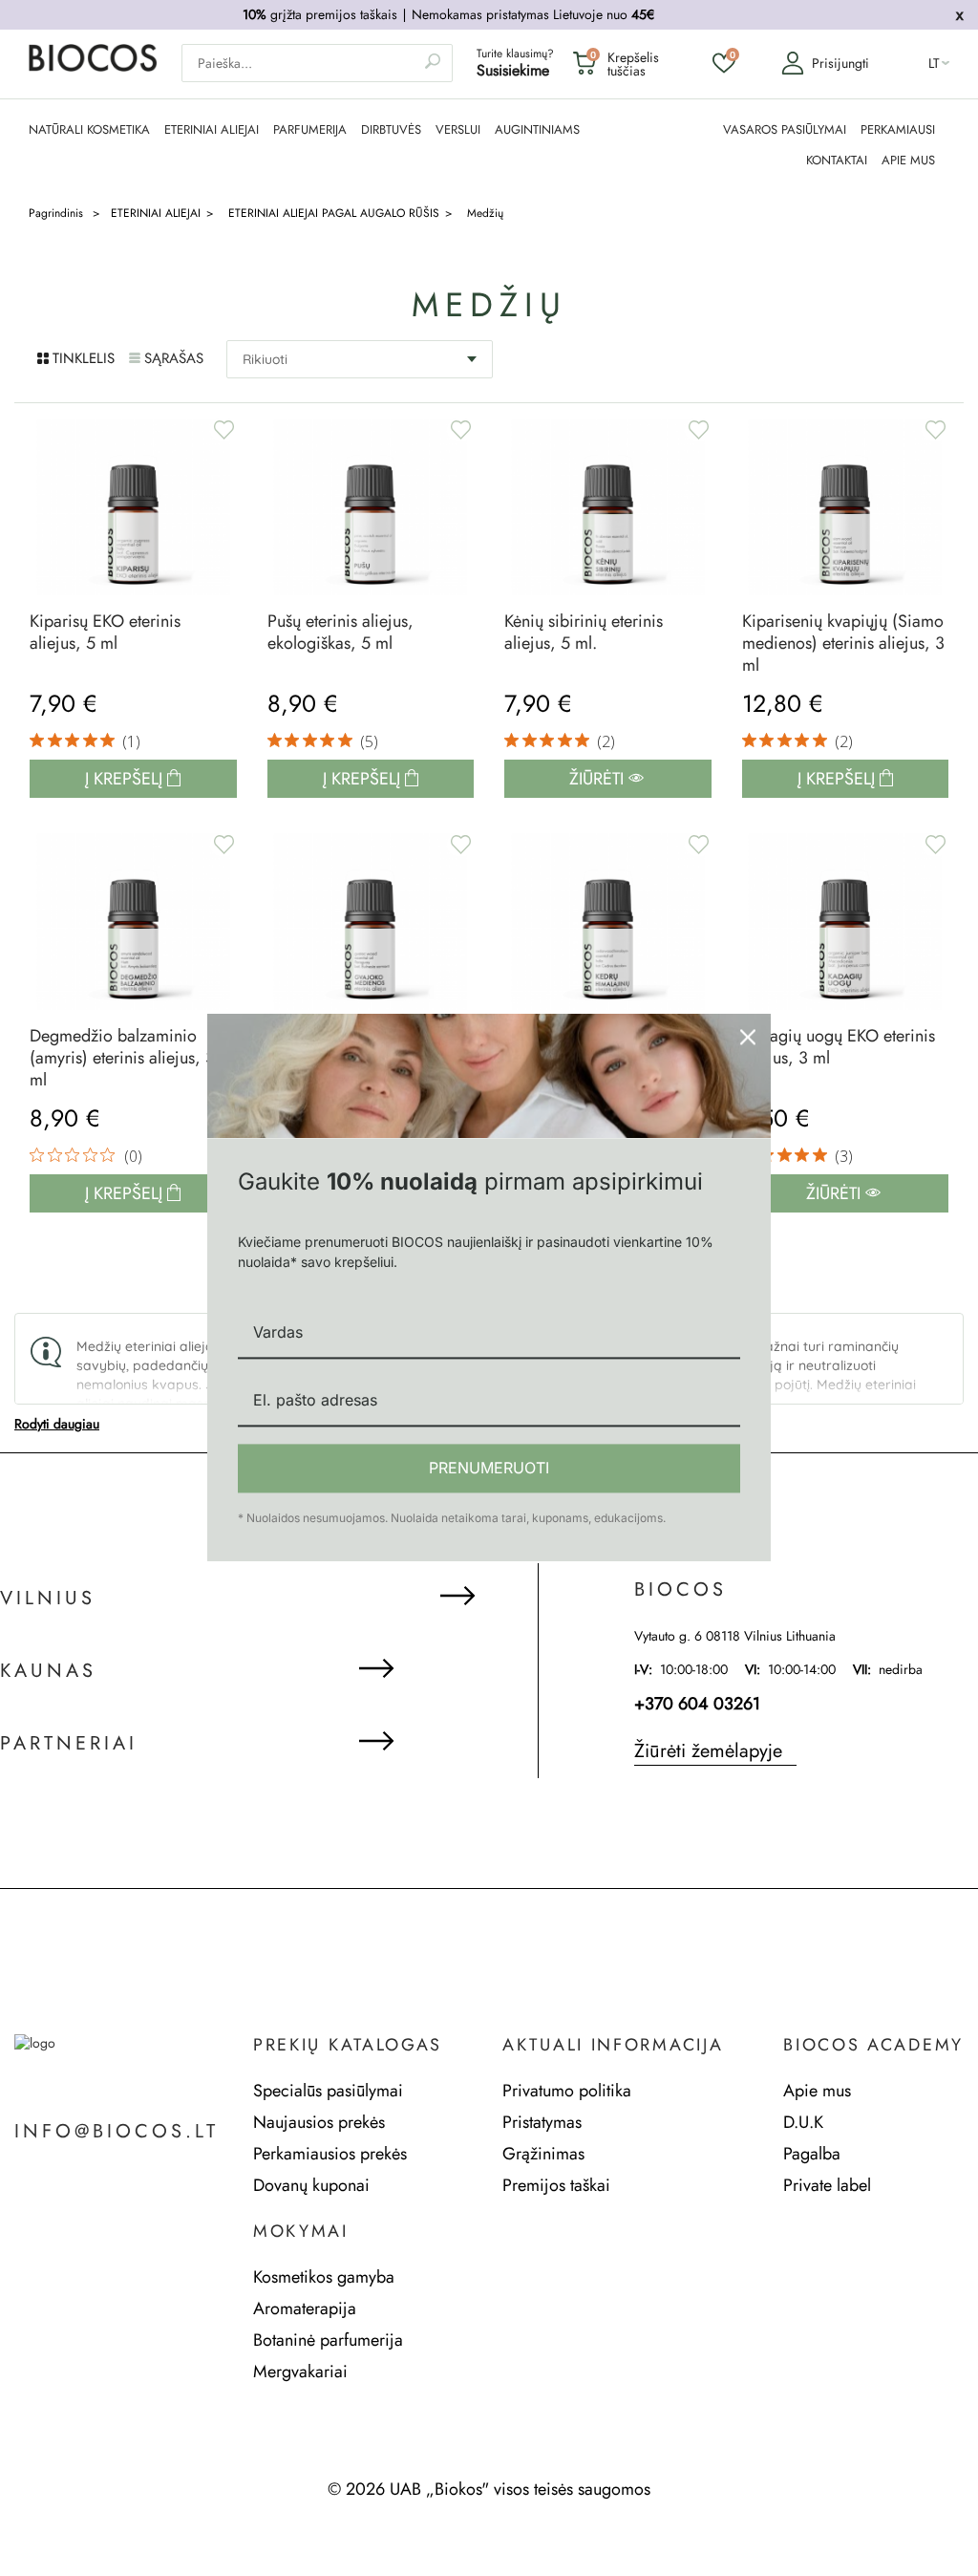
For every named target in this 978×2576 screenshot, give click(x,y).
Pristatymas (542, 2122)
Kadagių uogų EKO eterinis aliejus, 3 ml (839, 1047)
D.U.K (803, 2122)
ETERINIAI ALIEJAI (212, 130)
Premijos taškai (556, 2185)
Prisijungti (840, 63)
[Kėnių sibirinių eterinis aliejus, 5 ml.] (608, 507)
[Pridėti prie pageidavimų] (223, 430)
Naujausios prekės (319, 2122)
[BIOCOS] (93, 67)
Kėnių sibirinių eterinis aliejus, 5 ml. (584, 633)
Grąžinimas (543, 2154)
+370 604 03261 (697, 1704)
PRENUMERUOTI (489, 1468)
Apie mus (817, 2091)
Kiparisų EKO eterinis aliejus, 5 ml (105, 633)
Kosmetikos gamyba (324, 2277)
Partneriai (69, 1744)
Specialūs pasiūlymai (328, 2091)
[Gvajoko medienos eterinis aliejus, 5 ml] (371, 922)
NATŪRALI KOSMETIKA (89, 130)
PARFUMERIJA (310, 130)
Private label (827, 2185)
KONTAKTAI (837, 161)
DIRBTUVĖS (391, 130)
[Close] (748, 1037)
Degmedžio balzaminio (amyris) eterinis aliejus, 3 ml (122, 1058)
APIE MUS (908, 161)
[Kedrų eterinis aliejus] (608, 922)
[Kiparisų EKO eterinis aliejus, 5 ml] (133, 507)
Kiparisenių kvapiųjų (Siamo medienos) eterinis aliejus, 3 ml (843, 644)
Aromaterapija (305, 2308)
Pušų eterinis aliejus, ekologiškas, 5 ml (340, 633)
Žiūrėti (599, 779)
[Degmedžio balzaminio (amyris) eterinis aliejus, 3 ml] (133, 922)
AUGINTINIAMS (537, 130)
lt (934, 63)
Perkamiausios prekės (330, 2154)
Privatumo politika (567, 2091)
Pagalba (812, 2154)
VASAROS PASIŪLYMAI (785, 130)
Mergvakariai (300, 2372)
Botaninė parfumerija (328, 2340)
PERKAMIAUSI (898, 130)
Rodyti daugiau (57, 1424)
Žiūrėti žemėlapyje (708, 1751)
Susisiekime (513, 70)
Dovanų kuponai (311, 2185)
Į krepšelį (126, 779)
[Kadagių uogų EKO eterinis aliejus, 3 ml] (846, 922)
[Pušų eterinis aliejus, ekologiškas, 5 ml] (371, 507)
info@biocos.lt (117, 2132)
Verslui (458, 130)
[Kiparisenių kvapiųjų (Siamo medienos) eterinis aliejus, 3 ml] (846, 507)
